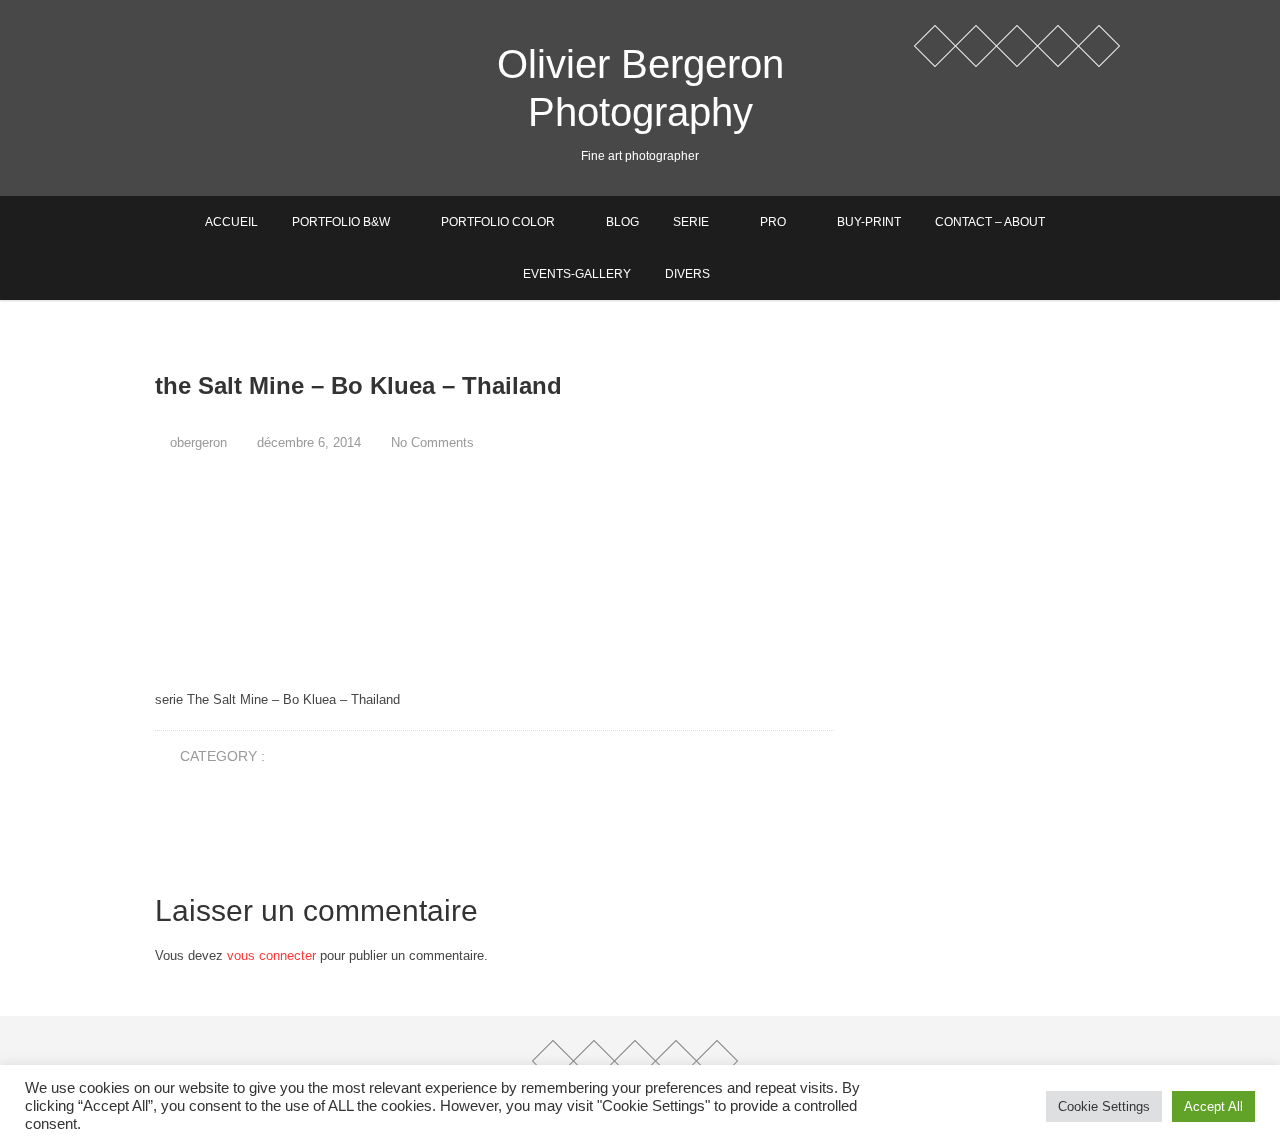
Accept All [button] (1213, 1106)
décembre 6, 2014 (307, 442)
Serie (691, 222)
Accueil (231, 222)
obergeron (196, 442)
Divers (687, 274)
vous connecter (271, 955)
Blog (622, 222)
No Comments (432, 442)
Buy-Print (869, 222)
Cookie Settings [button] (1104, 1106)
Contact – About (990, 222)
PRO (773, 222)
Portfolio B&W (341, 222)
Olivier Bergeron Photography (640, 88)
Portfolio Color (498, 222)
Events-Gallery (577, 274)
